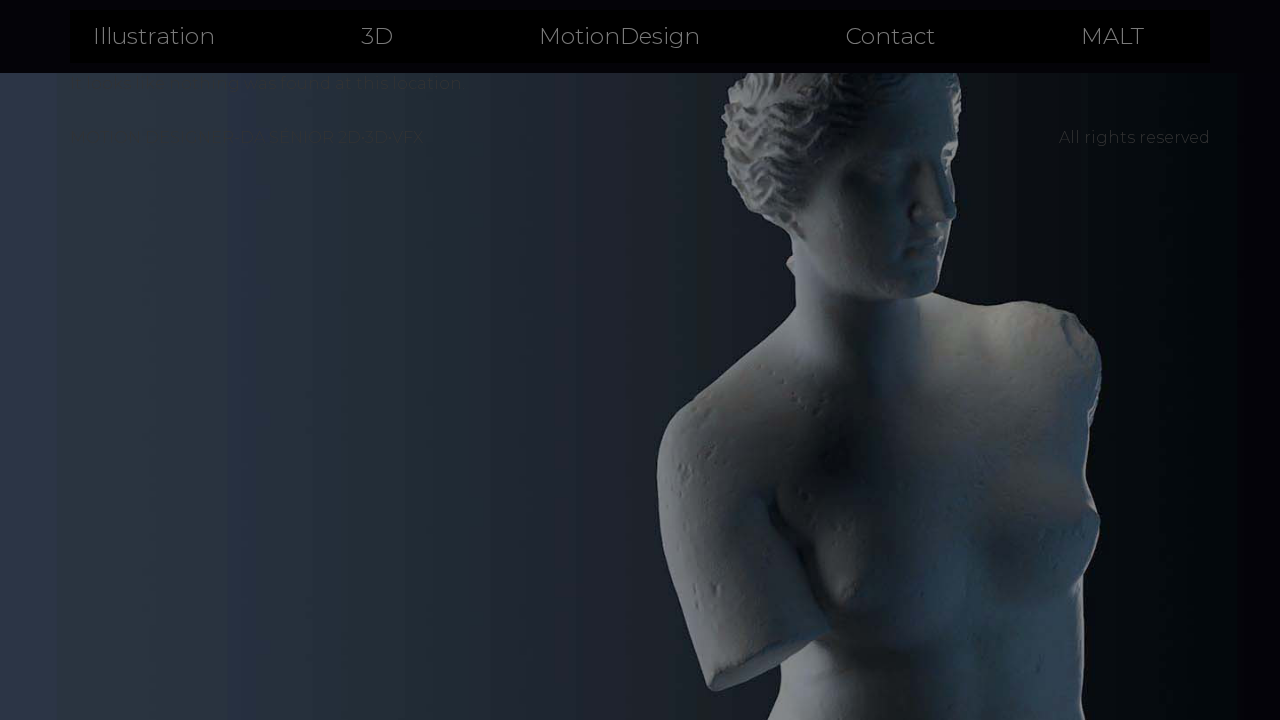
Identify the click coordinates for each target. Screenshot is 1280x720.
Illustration (154, 36)
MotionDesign (619, 36)
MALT (1112, 36)
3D (377, 36)
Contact (890, 36)
